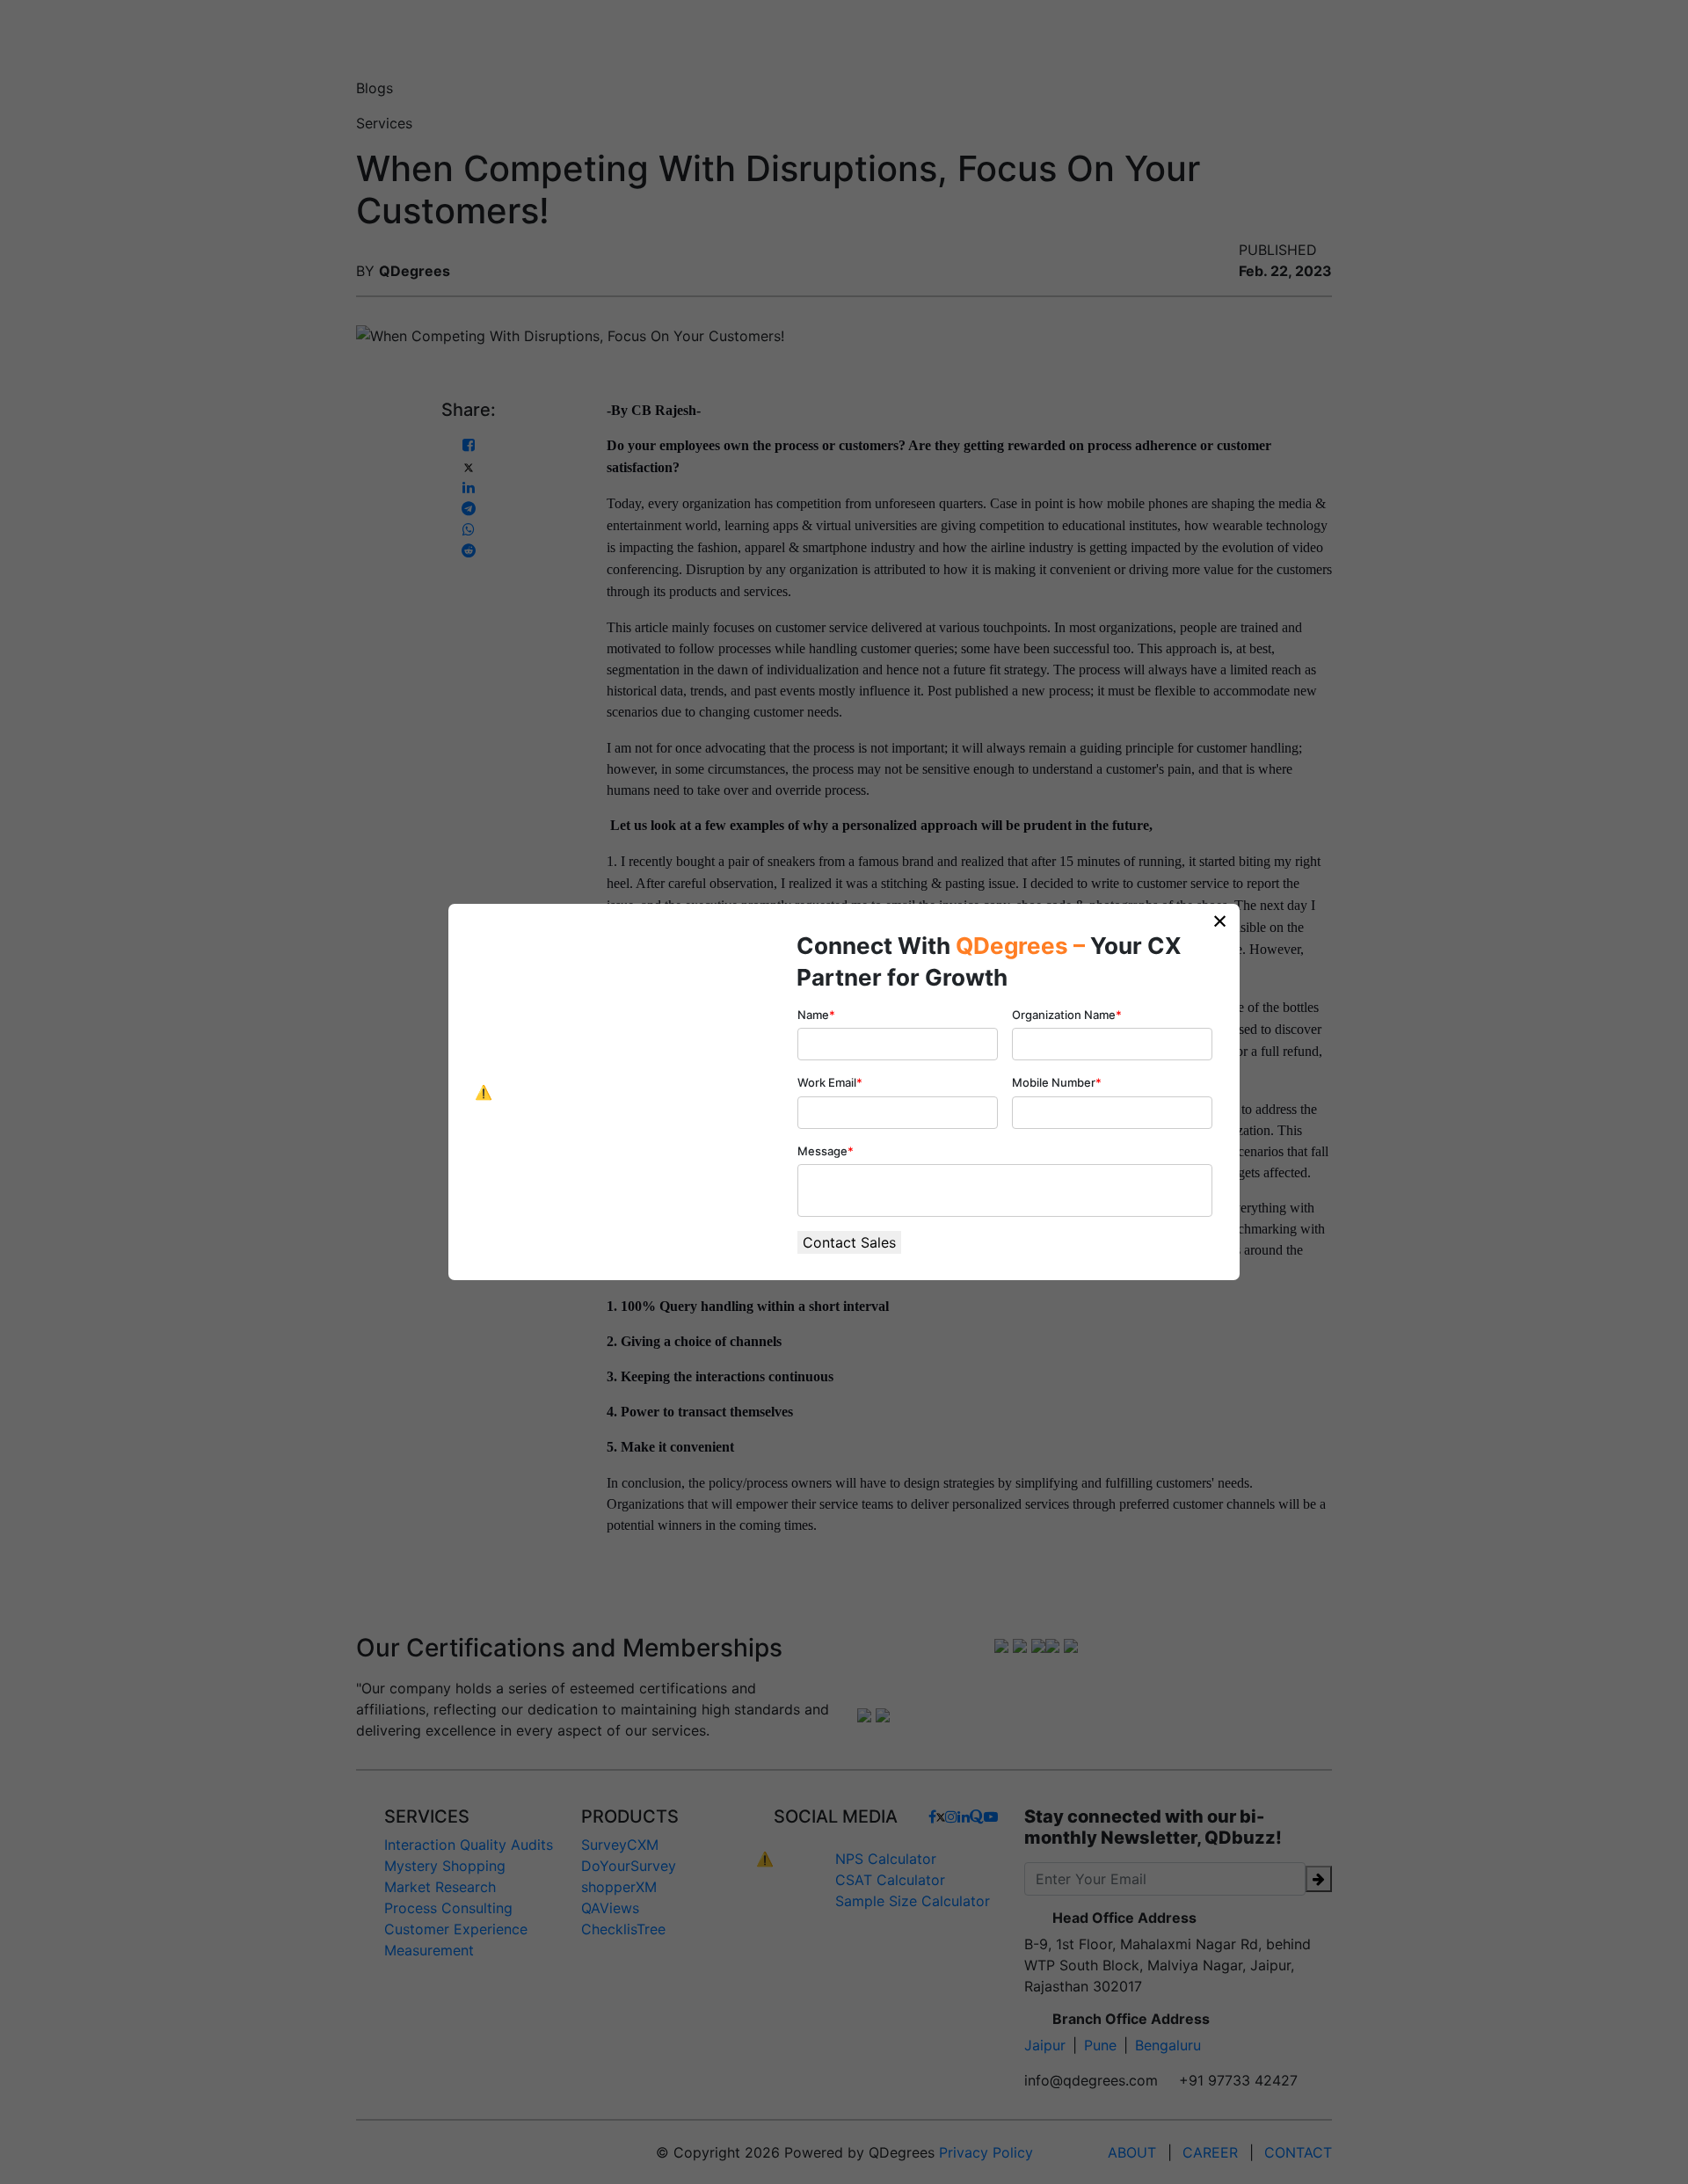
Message (826, 1151)
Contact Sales (849, 1242)
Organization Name (1067, 1015)
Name (816, 1015)
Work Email (830, 1082)
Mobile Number (1057, 1082)
